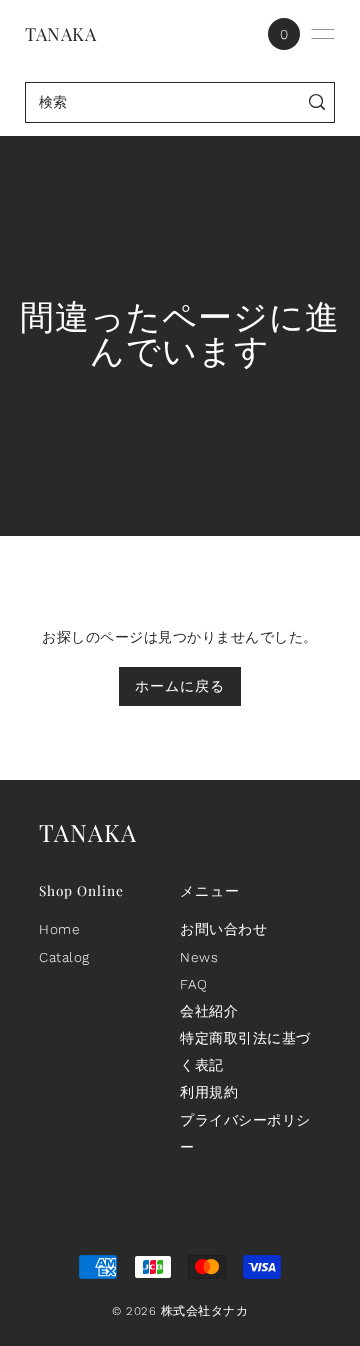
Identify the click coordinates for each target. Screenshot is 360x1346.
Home (59, 929)
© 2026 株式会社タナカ (180, 1311)
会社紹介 (209, 1011)
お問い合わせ (223, 929)
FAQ (194, 984)
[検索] (317, 102)
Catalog (64, 957)
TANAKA (60, 34)
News (199, 957)
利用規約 (209, 1092)
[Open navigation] (323, 34)
